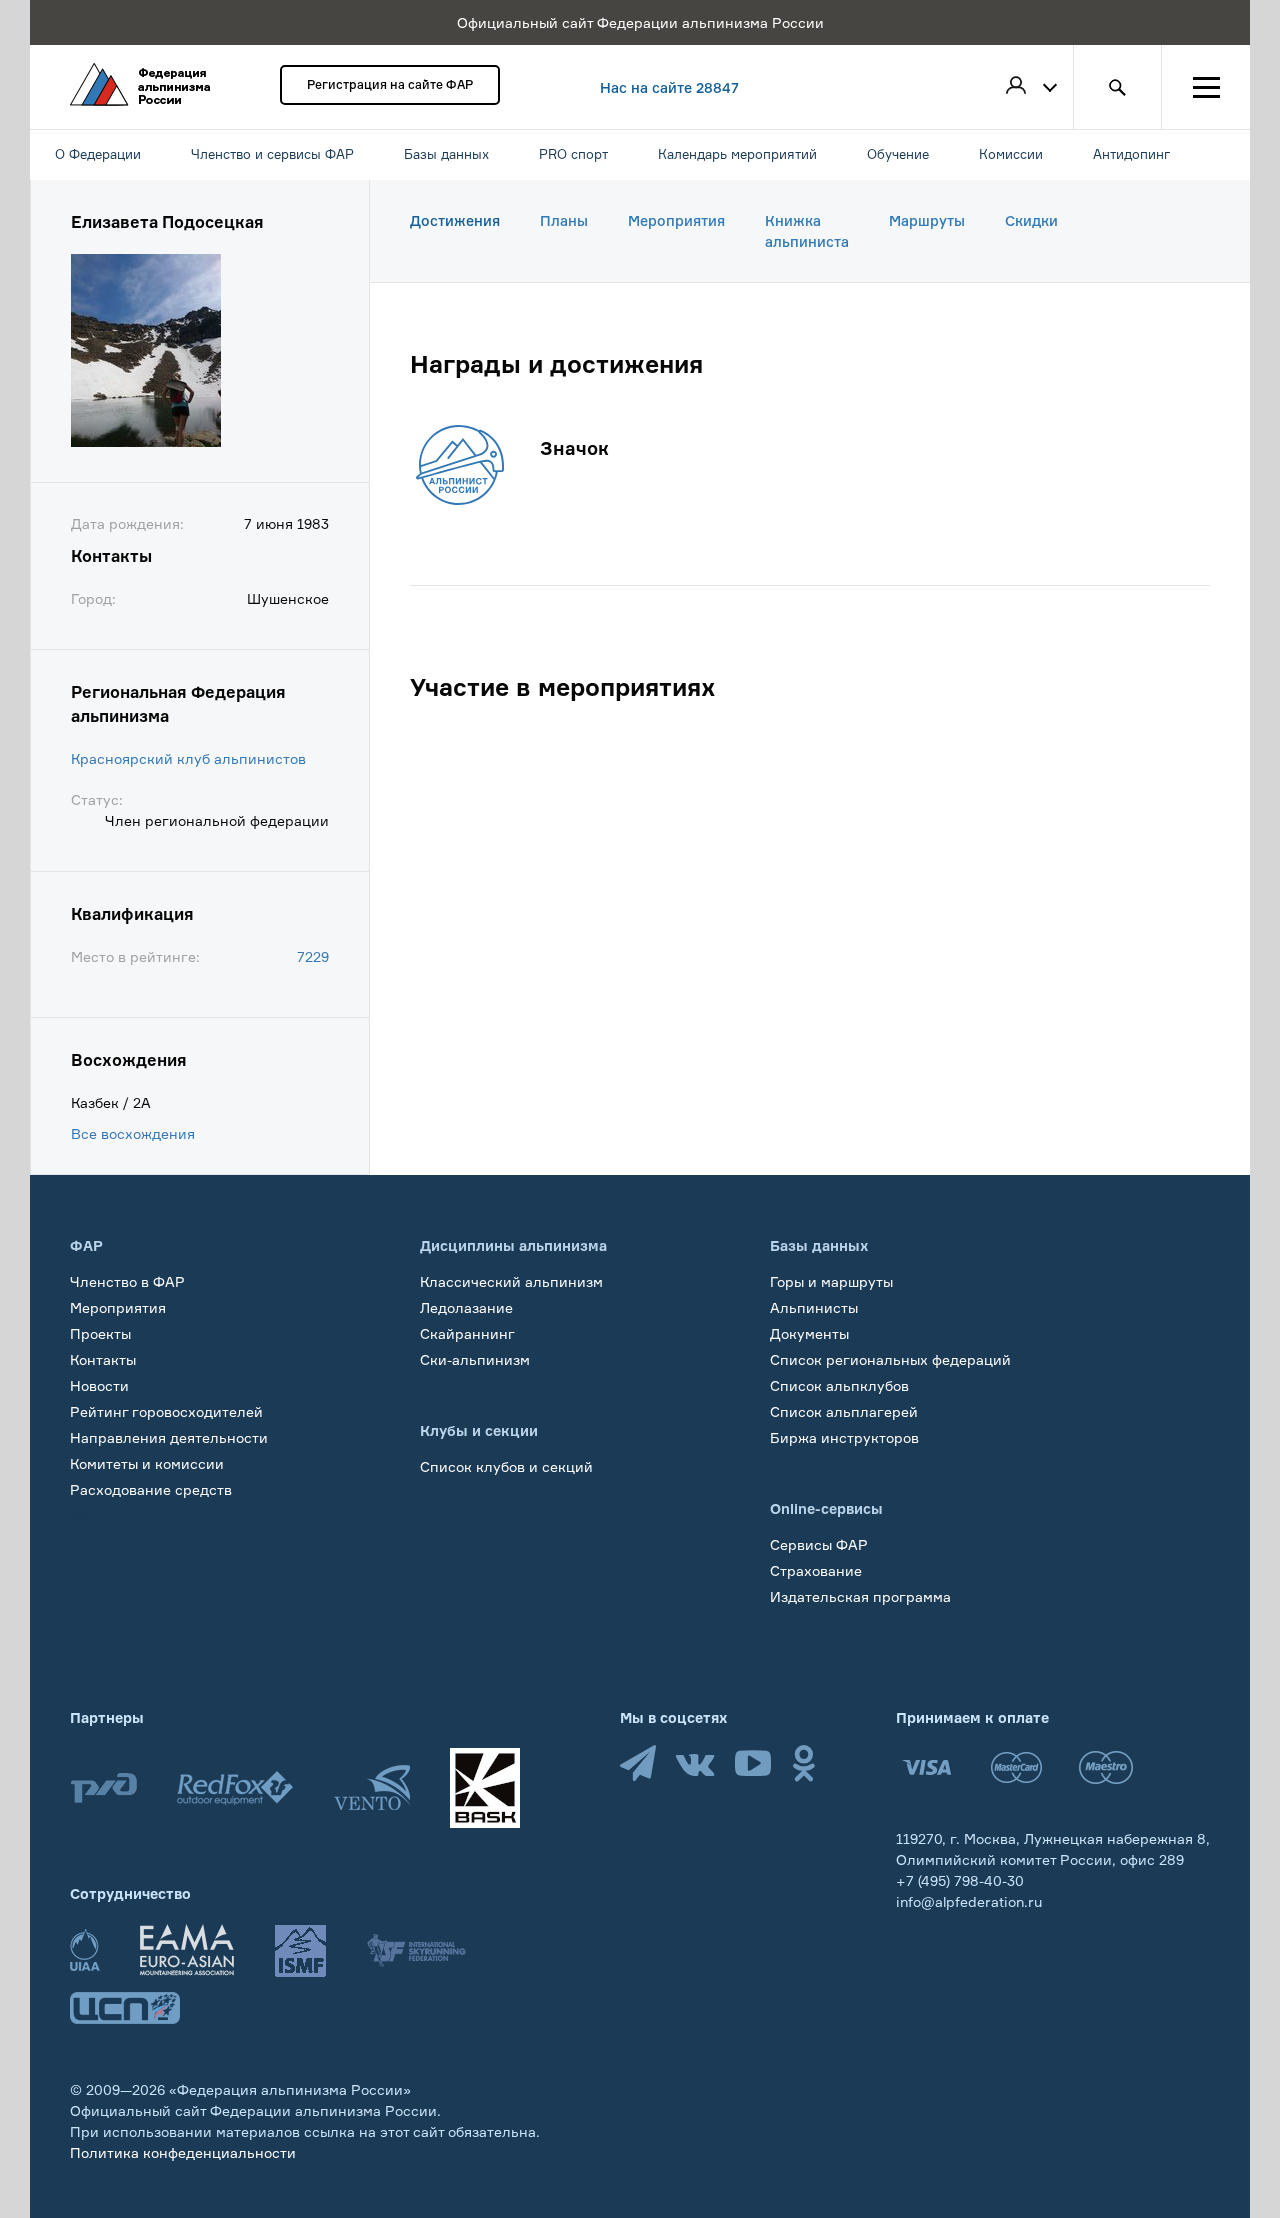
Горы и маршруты (831, 1281)
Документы (809, 1333)
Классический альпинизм (511, 1281)
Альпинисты (814, 1307)
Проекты (100, 1333)
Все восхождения (133, 1133)
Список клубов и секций (506, 1466)
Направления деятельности (169, 1437)
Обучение (104, 1515)
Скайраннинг (467, 1333)
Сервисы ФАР (819, 1544)
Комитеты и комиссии (147, 1463)
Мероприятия (676, 220)
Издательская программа (860, 1596)
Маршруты (927, 220)
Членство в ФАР (127, 1281)
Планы (564, 220)
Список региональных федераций (890, 1359)
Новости (99, 1385)
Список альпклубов (839, 1385)
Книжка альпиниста (807, 231)
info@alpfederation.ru (969, 1901)
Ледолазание (466, 1307)
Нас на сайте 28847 (669, 87)
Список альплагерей (844, 1411)
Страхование (816, 1570)
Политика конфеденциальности (183, 2152)
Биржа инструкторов (844, 1437)
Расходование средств (151, 1489)
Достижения (455, 220)
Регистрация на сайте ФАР (390, 84)
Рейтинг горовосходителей (166, 1411)
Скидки (1031, 220)
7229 (313, 956)
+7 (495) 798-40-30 (960, 1880)
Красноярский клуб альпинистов (188, 758)
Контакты (103, 1359)
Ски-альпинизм (475, 1359)
